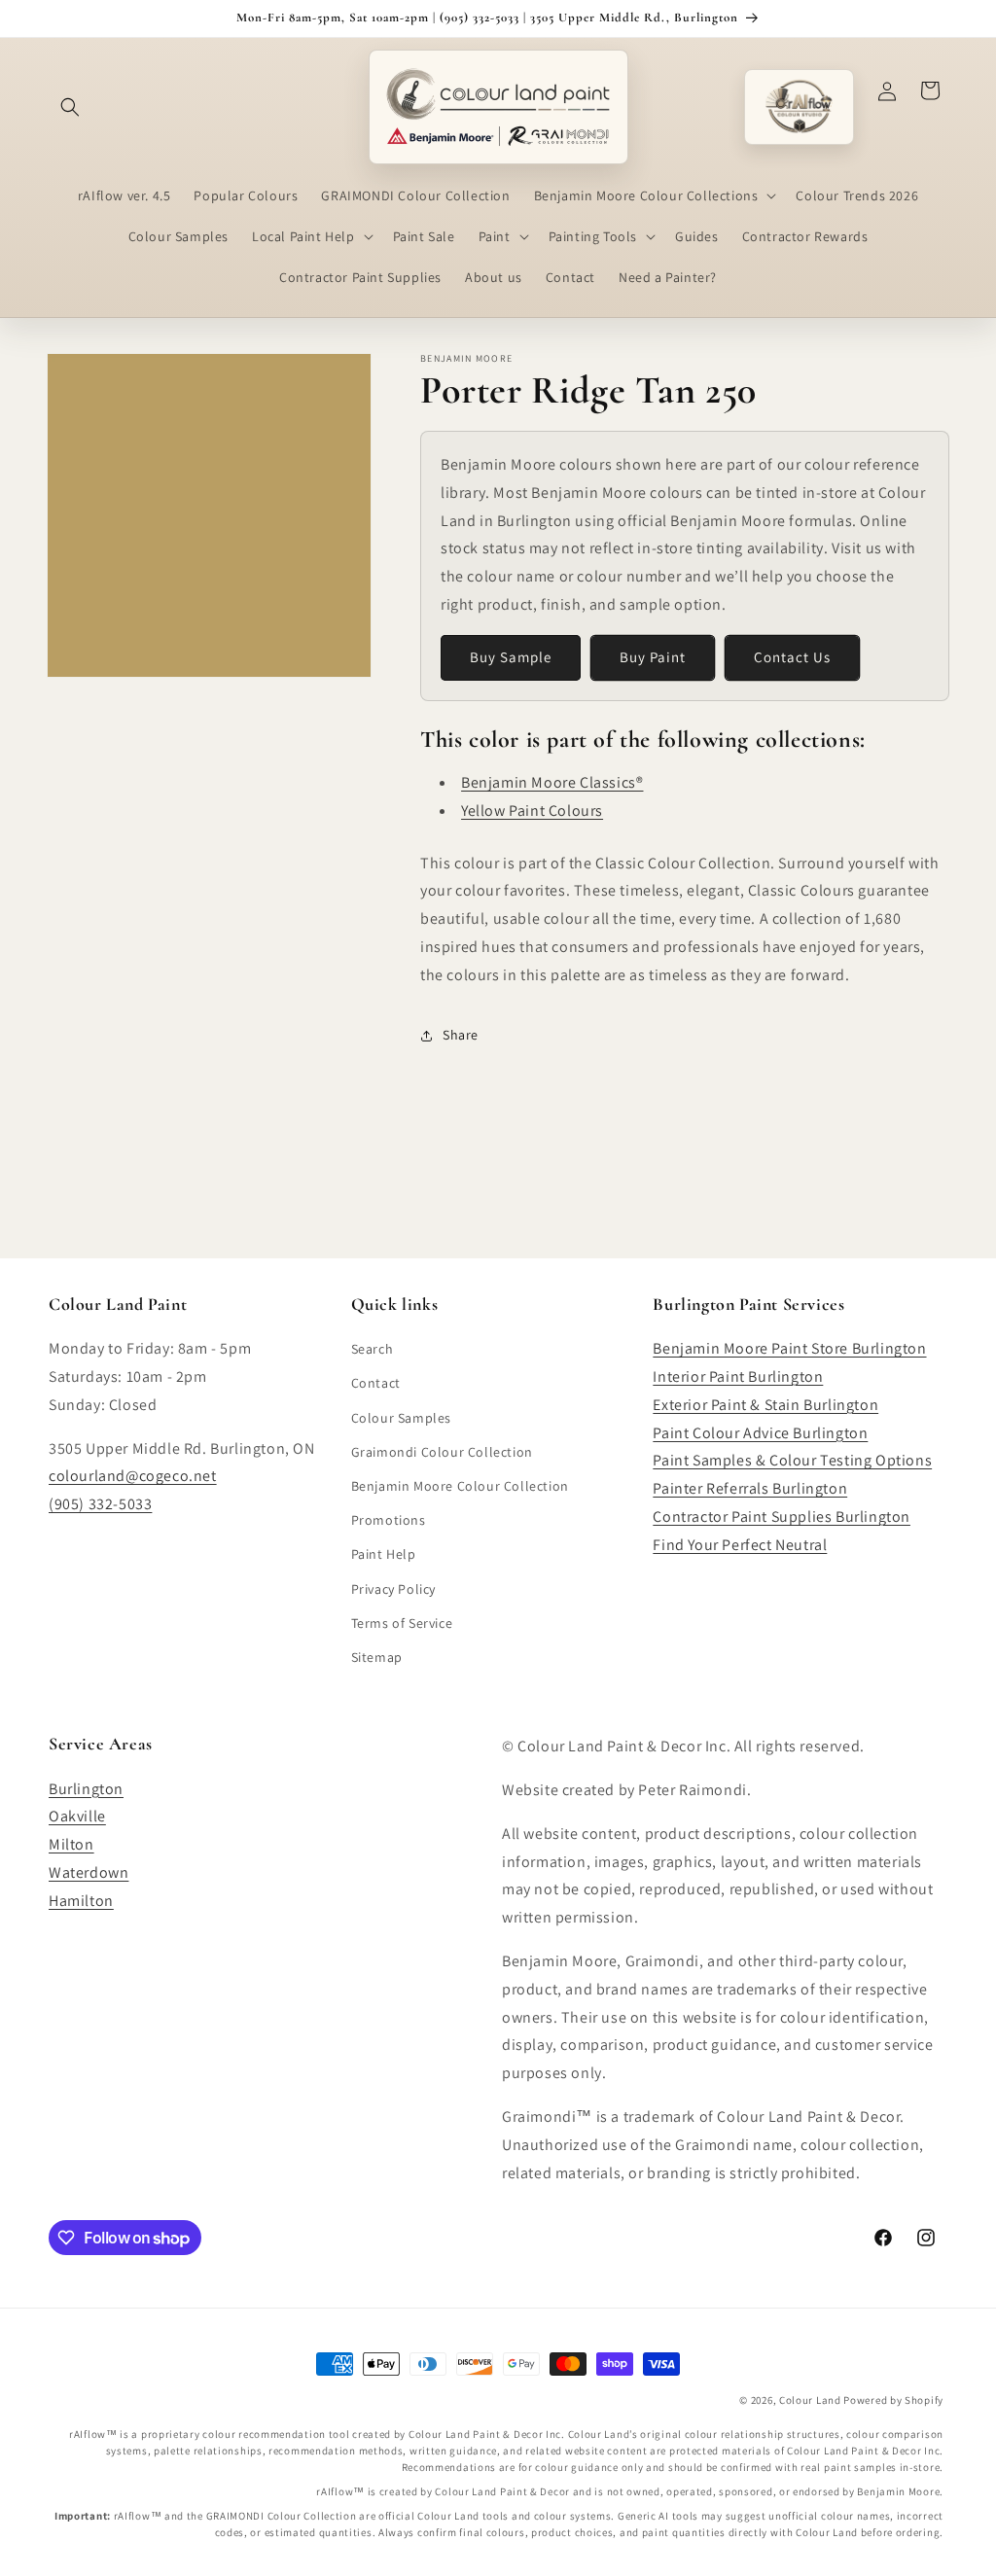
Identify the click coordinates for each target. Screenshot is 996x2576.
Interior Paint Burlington (738, 1376)
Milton (71, 1844)
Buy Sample (511, 657)
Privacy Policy (393, 1589)
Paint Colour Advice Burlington (760, 1433)
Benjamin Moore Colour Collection (460, 1486)
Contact (376, 1383)
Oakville (77, 1816)
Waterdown (89, 1872)
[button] (70, 107)
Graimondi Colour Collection (442, 1452)
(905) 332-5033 (100, 1504)
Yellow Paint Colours (532, 811)
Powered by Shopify (893, 2400)
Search (373, 1349)
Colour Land (810, 2400)
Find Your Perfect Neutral (740, 1545)
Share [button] (461, 1035)
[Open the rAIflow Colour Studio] (799, 106)
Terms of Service (402, 1623)
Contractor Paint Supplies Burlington (782, 1517)
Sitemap (377, 1657)
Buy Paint (653, 657)
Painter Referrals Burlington (750, 1488)
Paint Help (384, 1554)
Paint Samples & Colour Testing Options (792, 1460)
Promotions (389, 1520)
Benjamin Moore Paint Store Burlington (789, 1348)
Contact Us (792, 657)
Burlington (86, 1789)
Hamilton (81, 1901)
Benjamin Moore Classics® (552, 782)
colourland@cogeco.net (133, 1476)
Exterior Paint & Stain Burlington (765, 1405)
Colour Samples (401, 1418)
